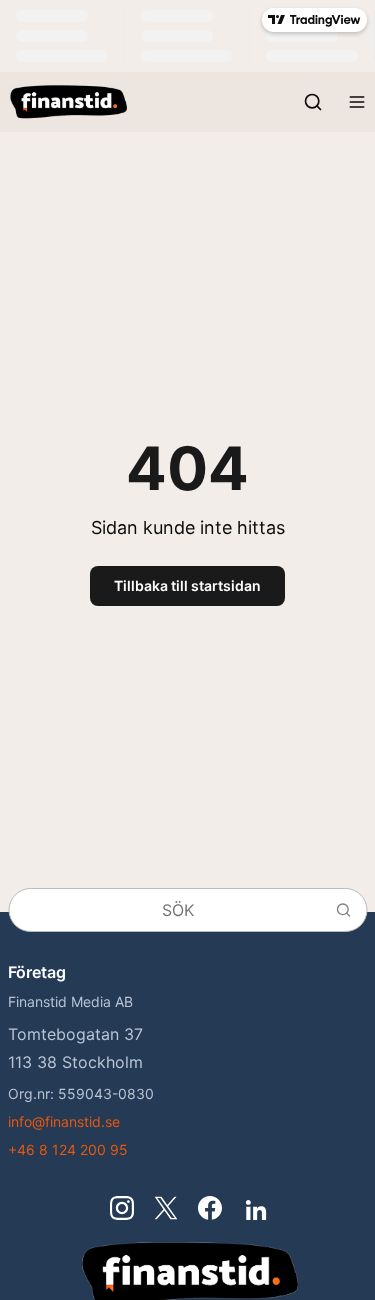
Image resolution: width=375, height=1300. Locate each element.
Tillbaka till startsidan (187, 585)
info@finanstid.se (64, 1121)
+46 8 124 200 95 (68, 1149)
